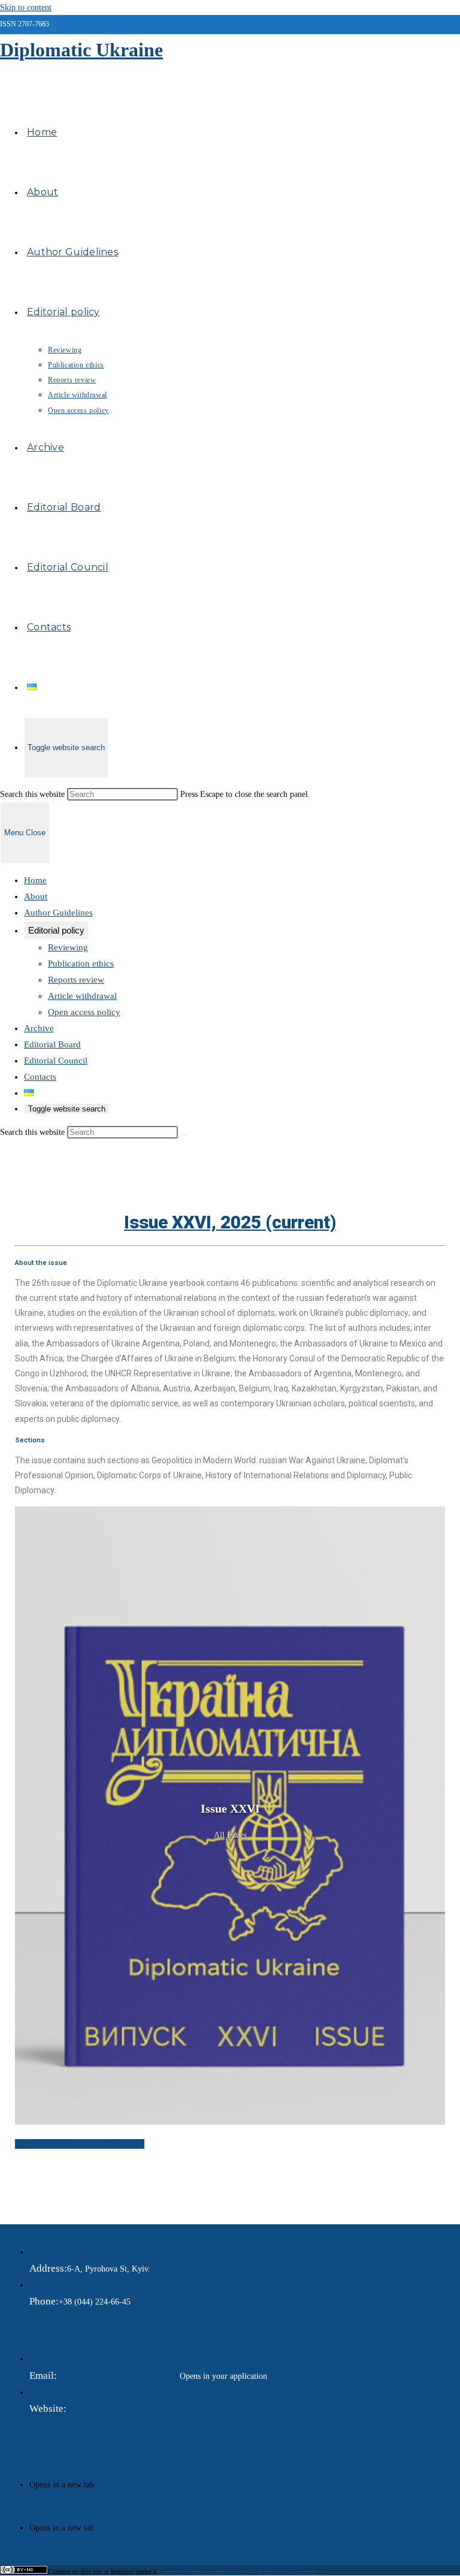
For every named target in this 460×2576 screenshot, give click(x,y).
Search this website (34, 794)
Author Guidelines (58, 913)
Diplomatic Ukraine (81, 50)
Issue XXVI (230, 1808)
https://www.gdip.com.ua (109, 2409)
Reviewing (68, 947)
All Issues (230, 1835)
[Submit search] (184, 1135)
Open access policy (84, 1012)
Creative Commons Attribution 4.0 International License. (238, 2572)
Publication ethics (81, 964)
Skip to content (26, 7)
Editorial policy (56, 930)
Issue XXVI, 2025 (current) (230, 1222)
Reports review (76, 980)
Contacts (40, 1077)
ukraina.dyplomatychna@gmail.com (118, 2376)
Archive (39, 1028)
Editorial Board (52, 1044)
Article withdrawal (82, 996)
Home (35, 880)
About (36, 896)
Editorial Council (56, 1061)
